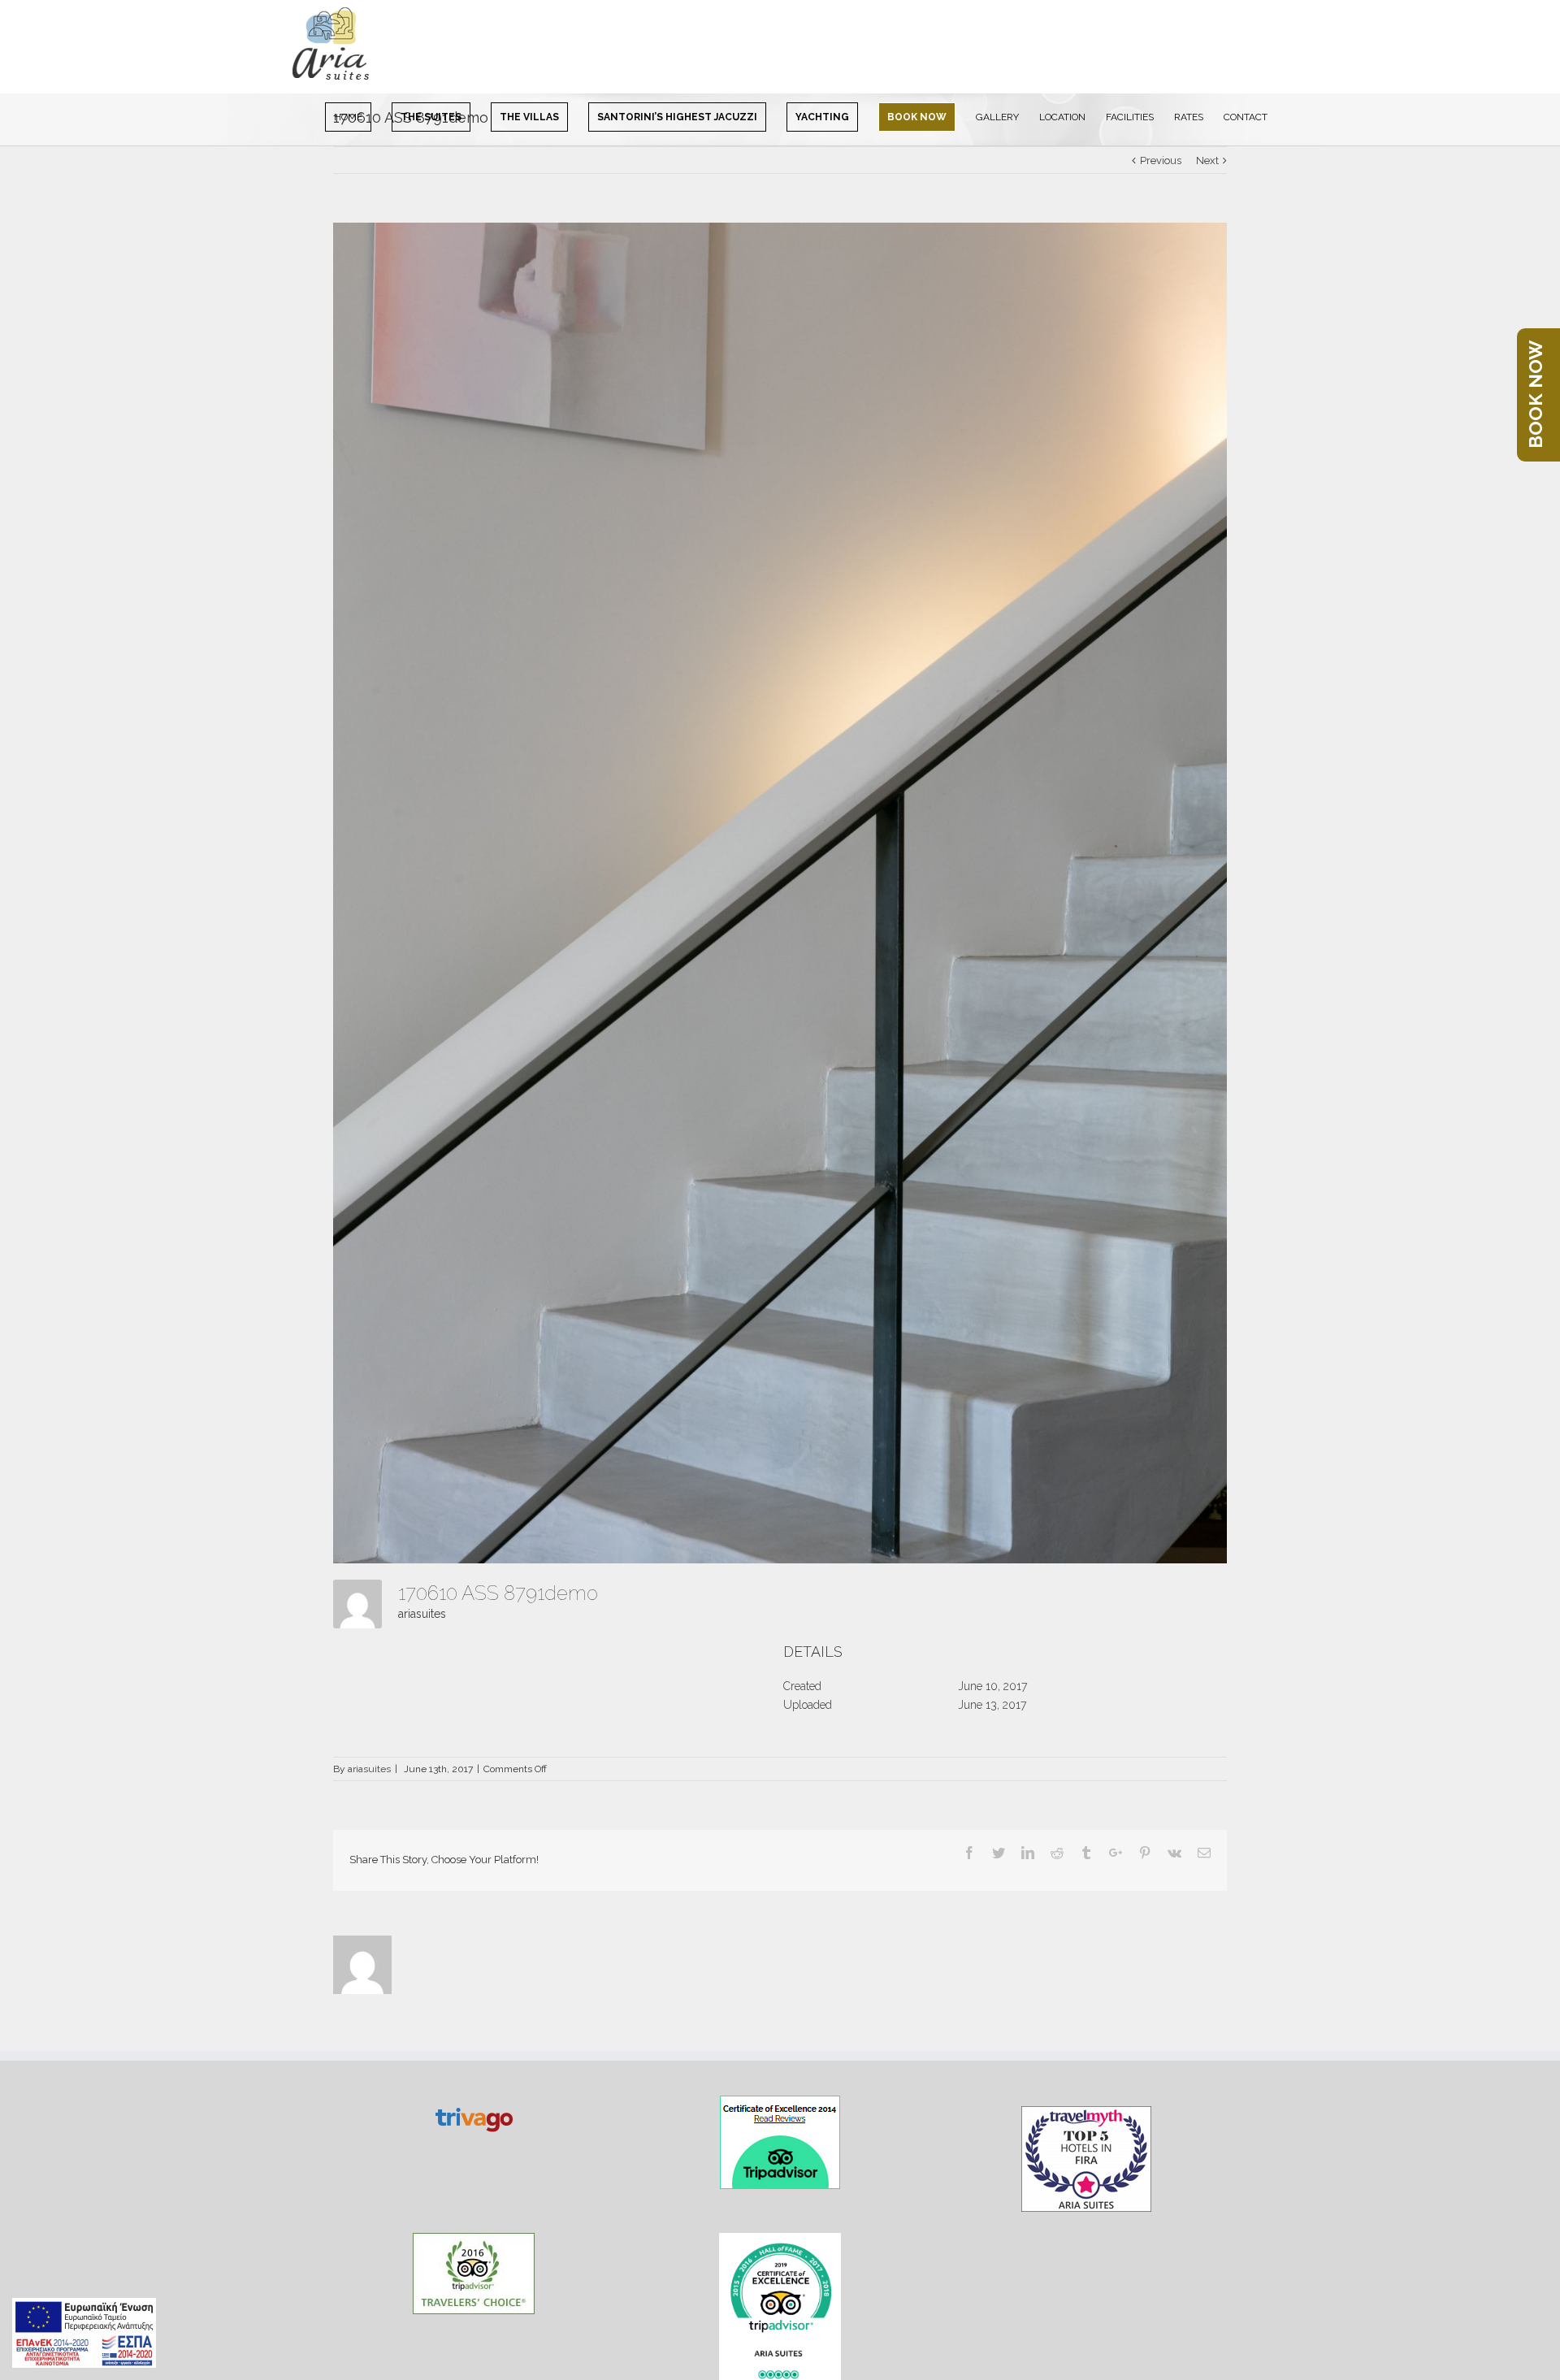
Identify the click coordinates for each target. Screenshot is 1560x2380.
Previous (1161, 160)
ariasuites (422, 1614)
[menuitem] (358, 116)
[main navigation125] (84, 2333)
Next (1207, 160)
